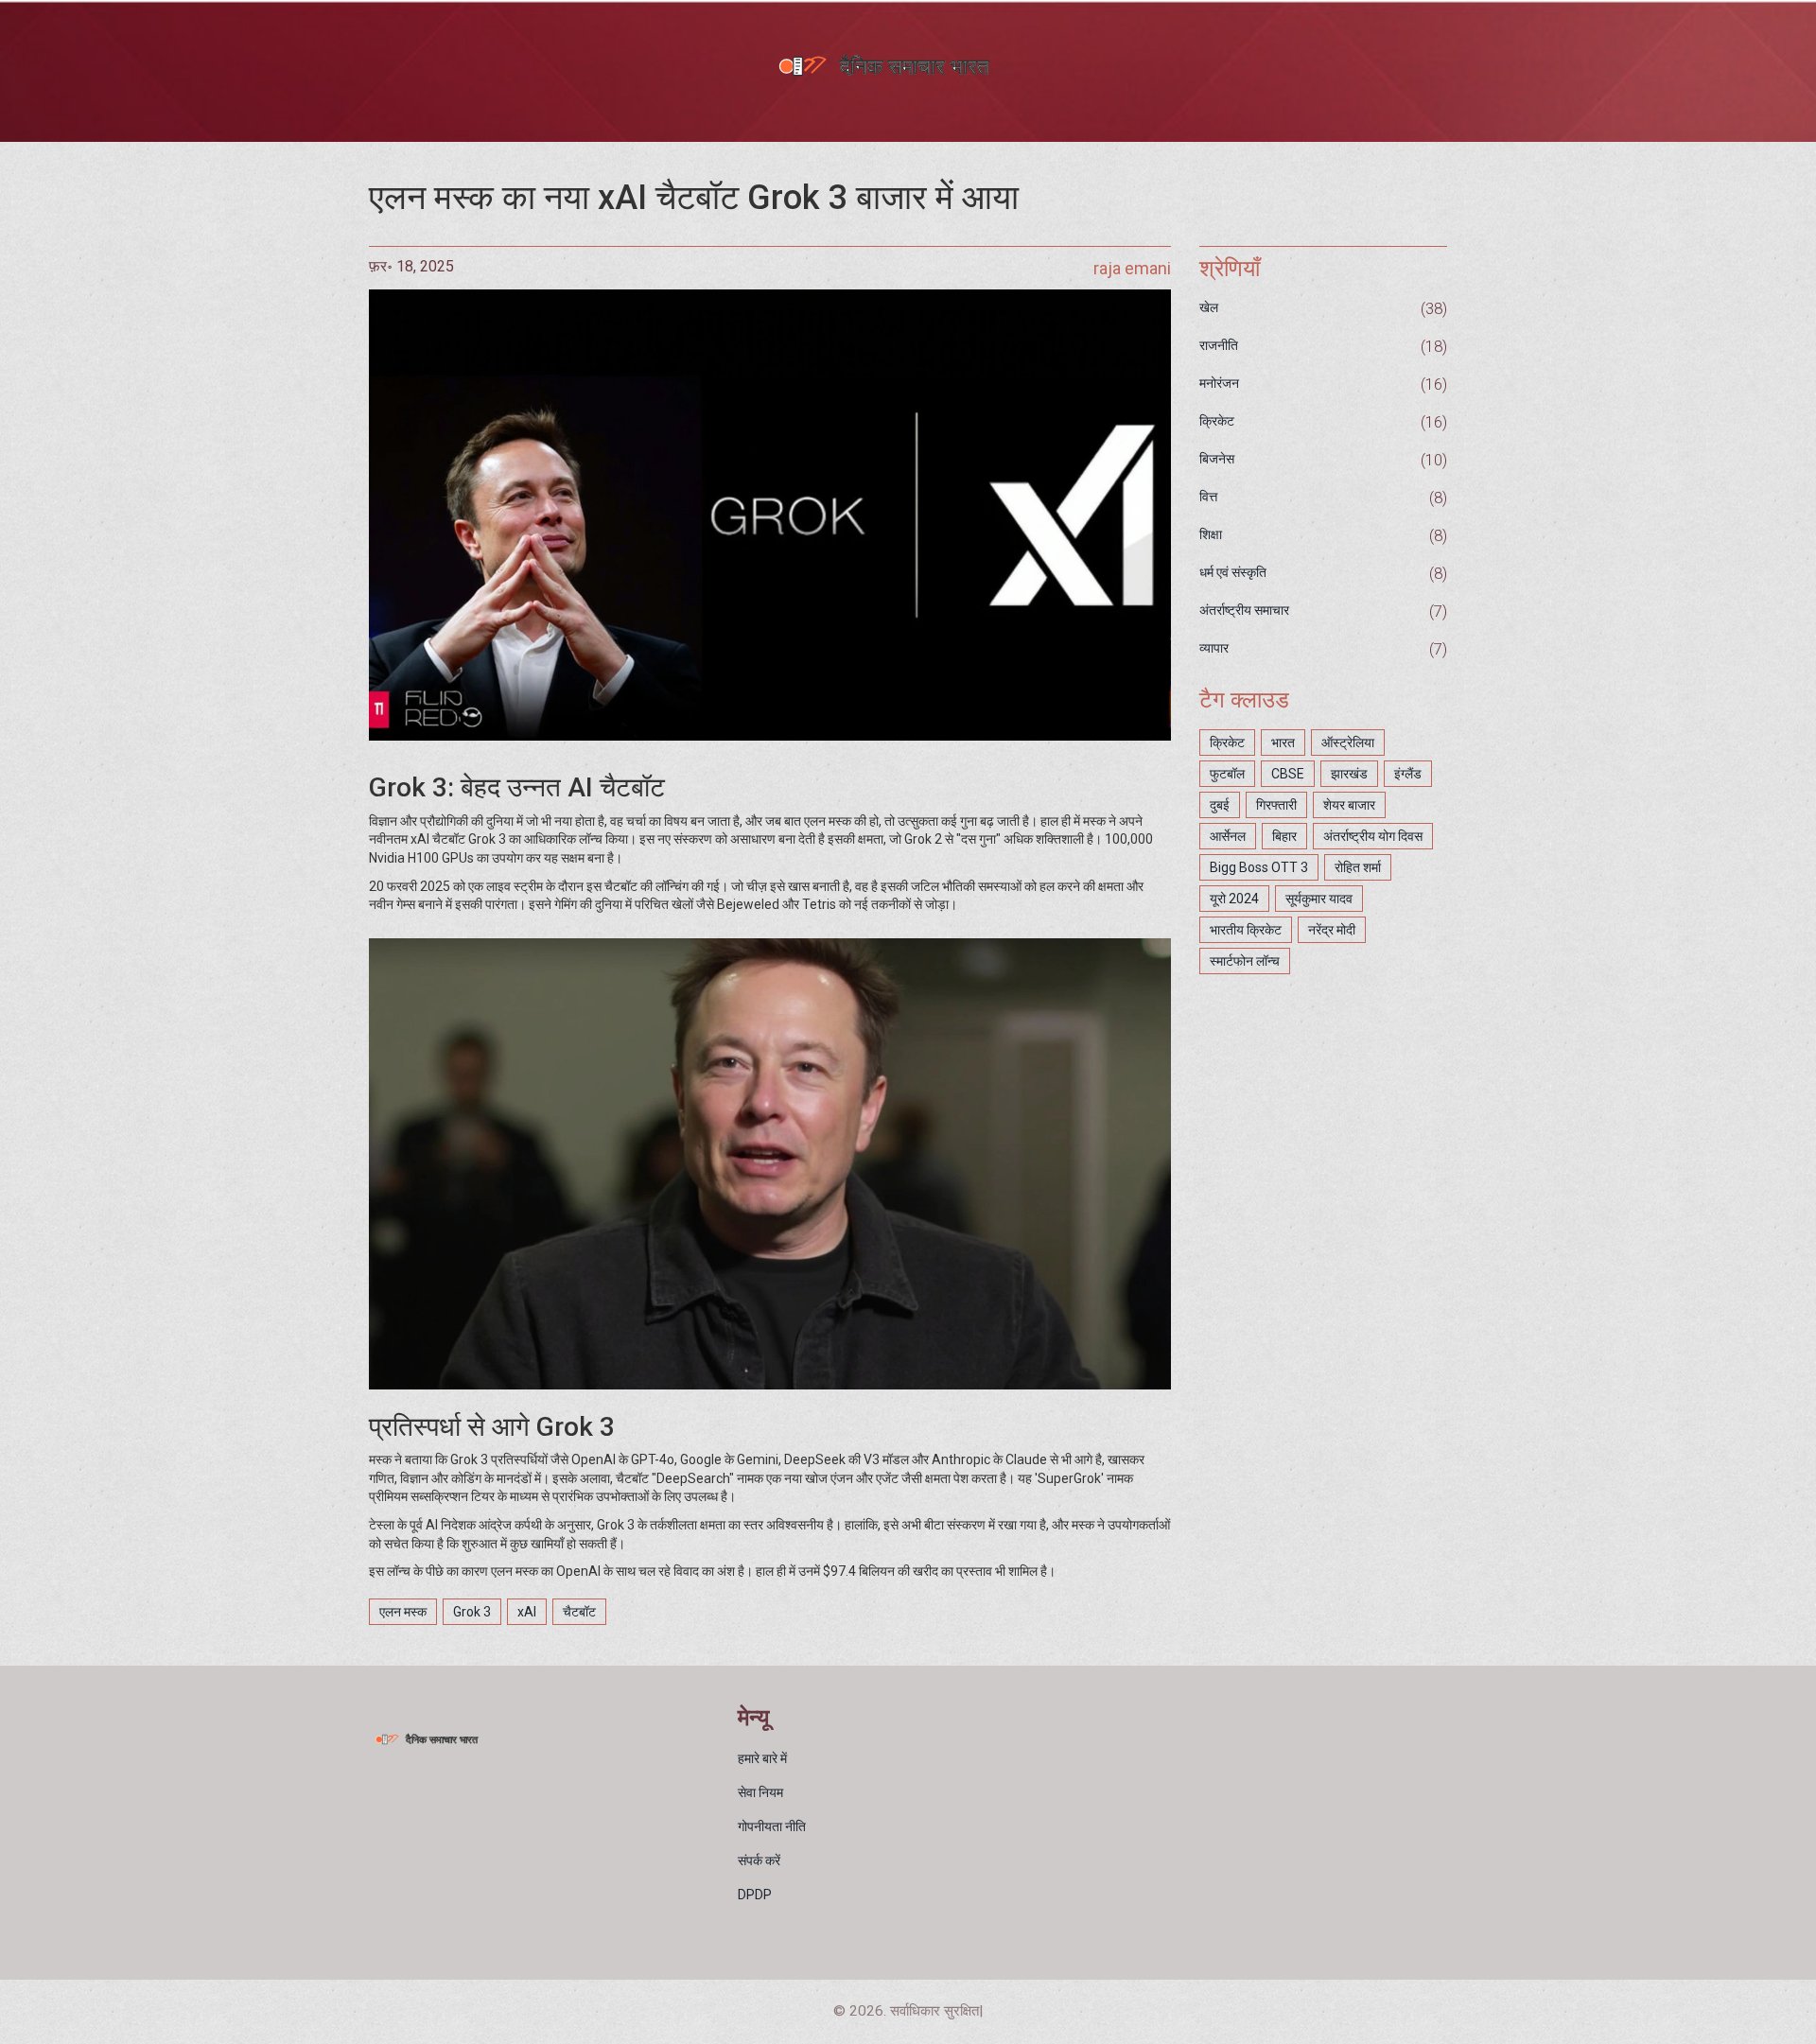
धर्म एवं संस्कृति (1233, 572)
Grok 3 (472, 1612)
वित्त (1208, 497)
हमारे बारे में (762, 1758)
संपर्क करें (759, 1861)
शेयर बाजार (1349, 805)
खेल (1209, 307)
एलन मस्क (403, 1612)
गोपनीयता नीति (772, 1826)
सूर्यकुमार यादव (1319, 899)
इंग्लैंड (1408, 774)
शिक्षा (1211, 534)
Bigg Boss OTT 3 (1259, 867)
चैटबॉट (579, 1612)
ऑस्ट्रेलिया (1348, 742)
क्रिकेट (1217, 421)
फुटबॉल (1227, 774)
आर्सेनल (1228, 836)
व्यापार (1214, 648)
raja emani (1132, 268)
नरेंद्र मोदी (1332, 930)
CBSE (1288, 774)
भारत (1283, 742)
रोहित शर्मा (1358, 867)
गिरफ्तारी (1276, 805)
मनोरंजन (1219, 383)
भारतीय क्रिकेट (1246, 930)
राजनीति (1219, 345)
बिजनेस (1217, 459)
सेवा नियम (760, 1792)
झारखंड (1349, 774)
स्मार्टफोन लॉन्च (1245, 961)
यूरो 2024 (1234, 899)
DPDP (755, 1895)
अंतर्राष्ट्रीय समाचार (1244, 610)
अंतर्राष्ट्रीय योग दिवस (1373, 836)
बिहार (1284, 836)
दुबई (1220, 805)
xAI (527, 1612)
